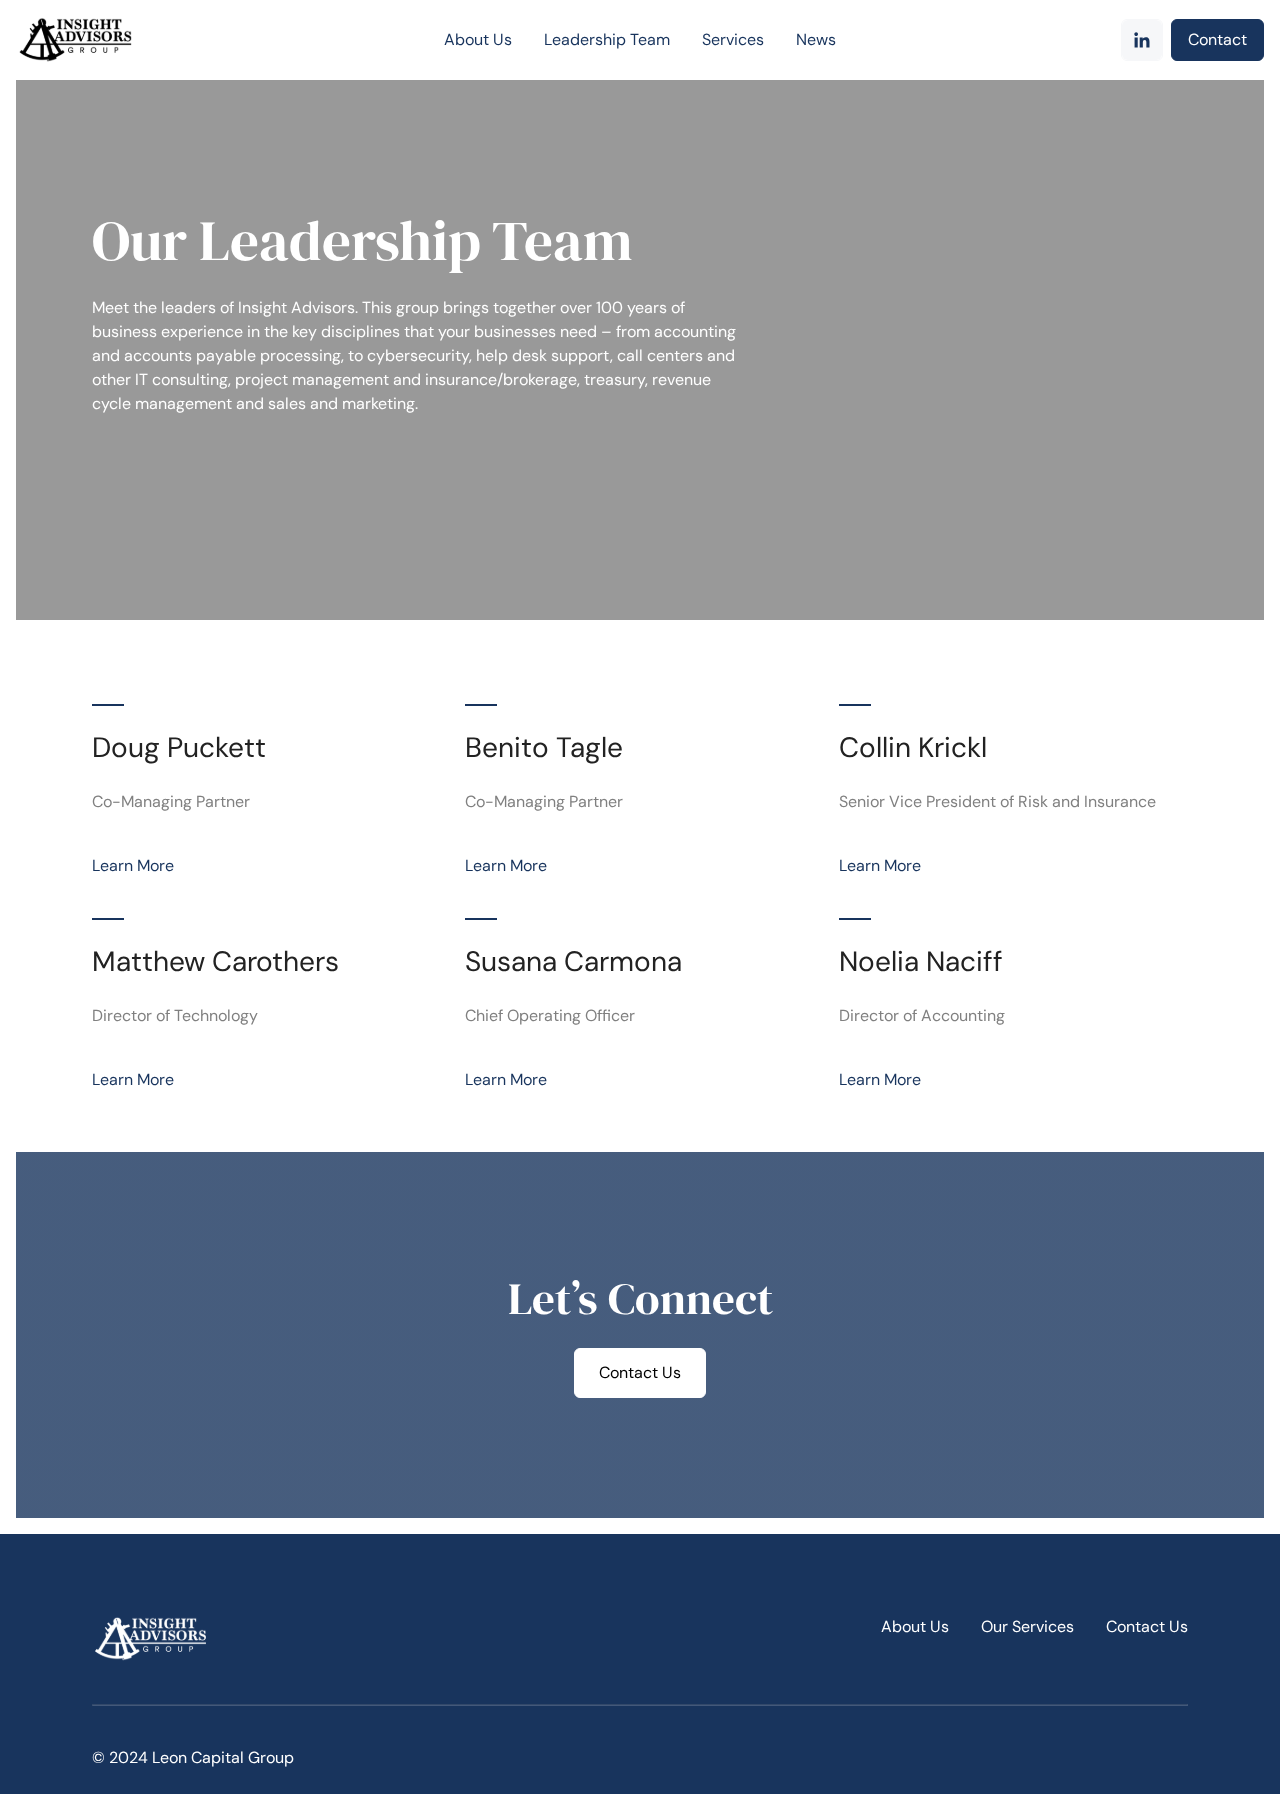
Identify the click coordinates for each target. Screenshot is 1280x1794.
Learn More (133, 865)
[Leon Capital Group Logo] (91, 40)
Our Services (1027, 1626)
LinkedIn (1142, 40)
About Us (915, 1626)
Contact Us (640, 1372)
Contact (1217, 39)
